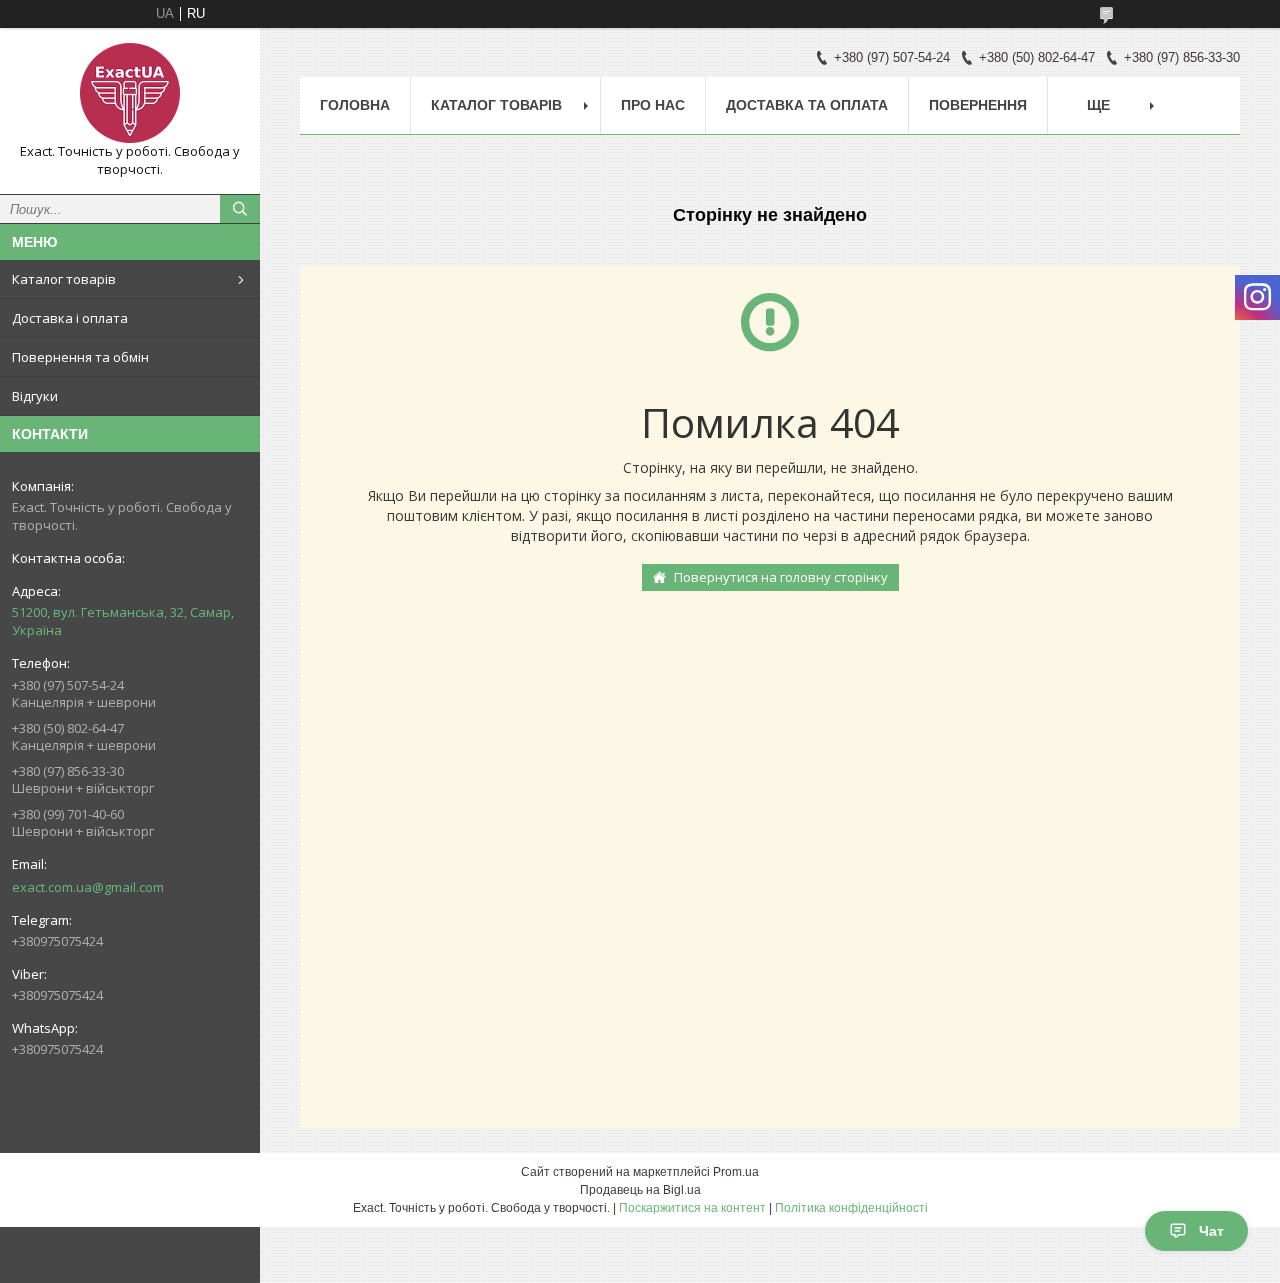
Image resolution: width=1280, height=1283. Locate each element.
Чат (1211, 1231)
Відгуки (35, 396)
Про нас (653, 105)
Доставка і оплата (70, 318)
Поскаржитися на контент (692, 1208)
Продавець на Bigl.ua (640, 1190)
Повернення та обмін (80, 357)
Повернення (978, 105)
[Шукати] (240, 209)
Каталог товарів (64, 279)
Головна (355, 105)
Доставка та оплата (807, 105)
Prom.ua (736, 1172)
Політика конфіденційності (851, 1208)
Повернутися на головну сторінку (781, 577)
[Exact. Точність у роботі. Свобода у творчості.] (130, 93)
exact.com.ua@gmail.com (88, 887)
